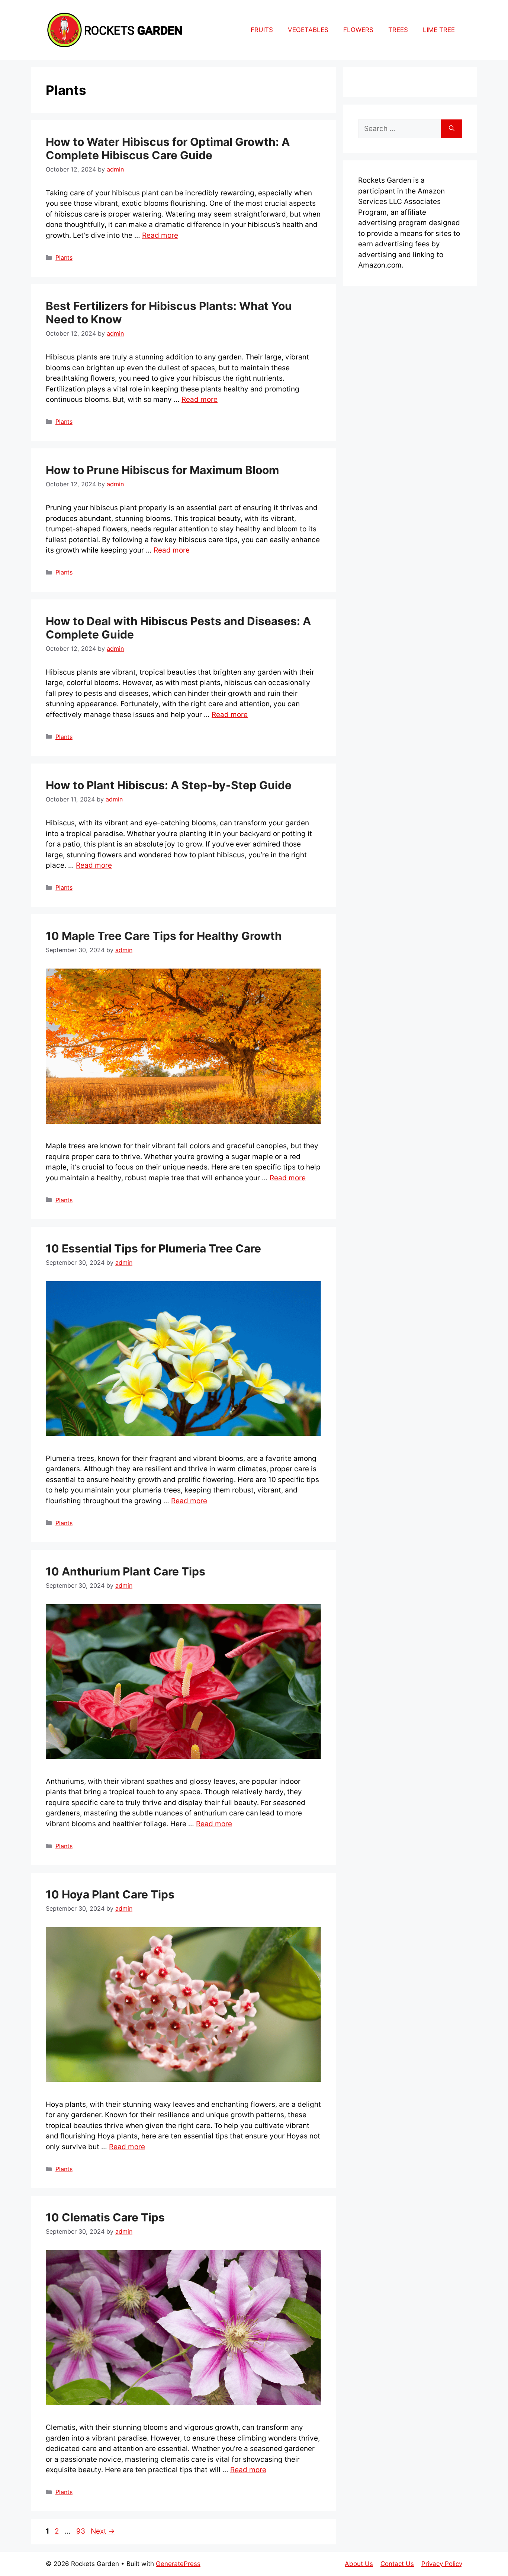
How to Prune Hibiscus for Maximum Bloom (162, 470)
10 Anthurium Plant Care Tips (126, 1571)
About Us (359, 2564)
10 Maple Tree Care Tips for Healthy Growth (164, 936)
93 (81, 2531)
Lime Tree (439, 30)
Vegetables (308, 30)
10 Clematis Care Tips (105, 2217)
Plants (64, 257)
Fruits (262, 30)
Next (103, 2531)
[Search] (452, 129)
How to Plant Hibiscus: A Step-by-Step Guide (169, 785)
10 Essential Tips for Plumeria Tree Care (153, 1248)
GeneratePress (178, 2564)
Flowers (358, 30)
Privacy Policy (442, 2564)
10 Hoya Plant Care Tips (110, 1894)
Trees (398, 30)
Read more (160, 235)
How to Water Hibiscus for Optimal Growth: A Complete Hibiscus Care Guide (168, 148)
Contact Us (397, 2564)
